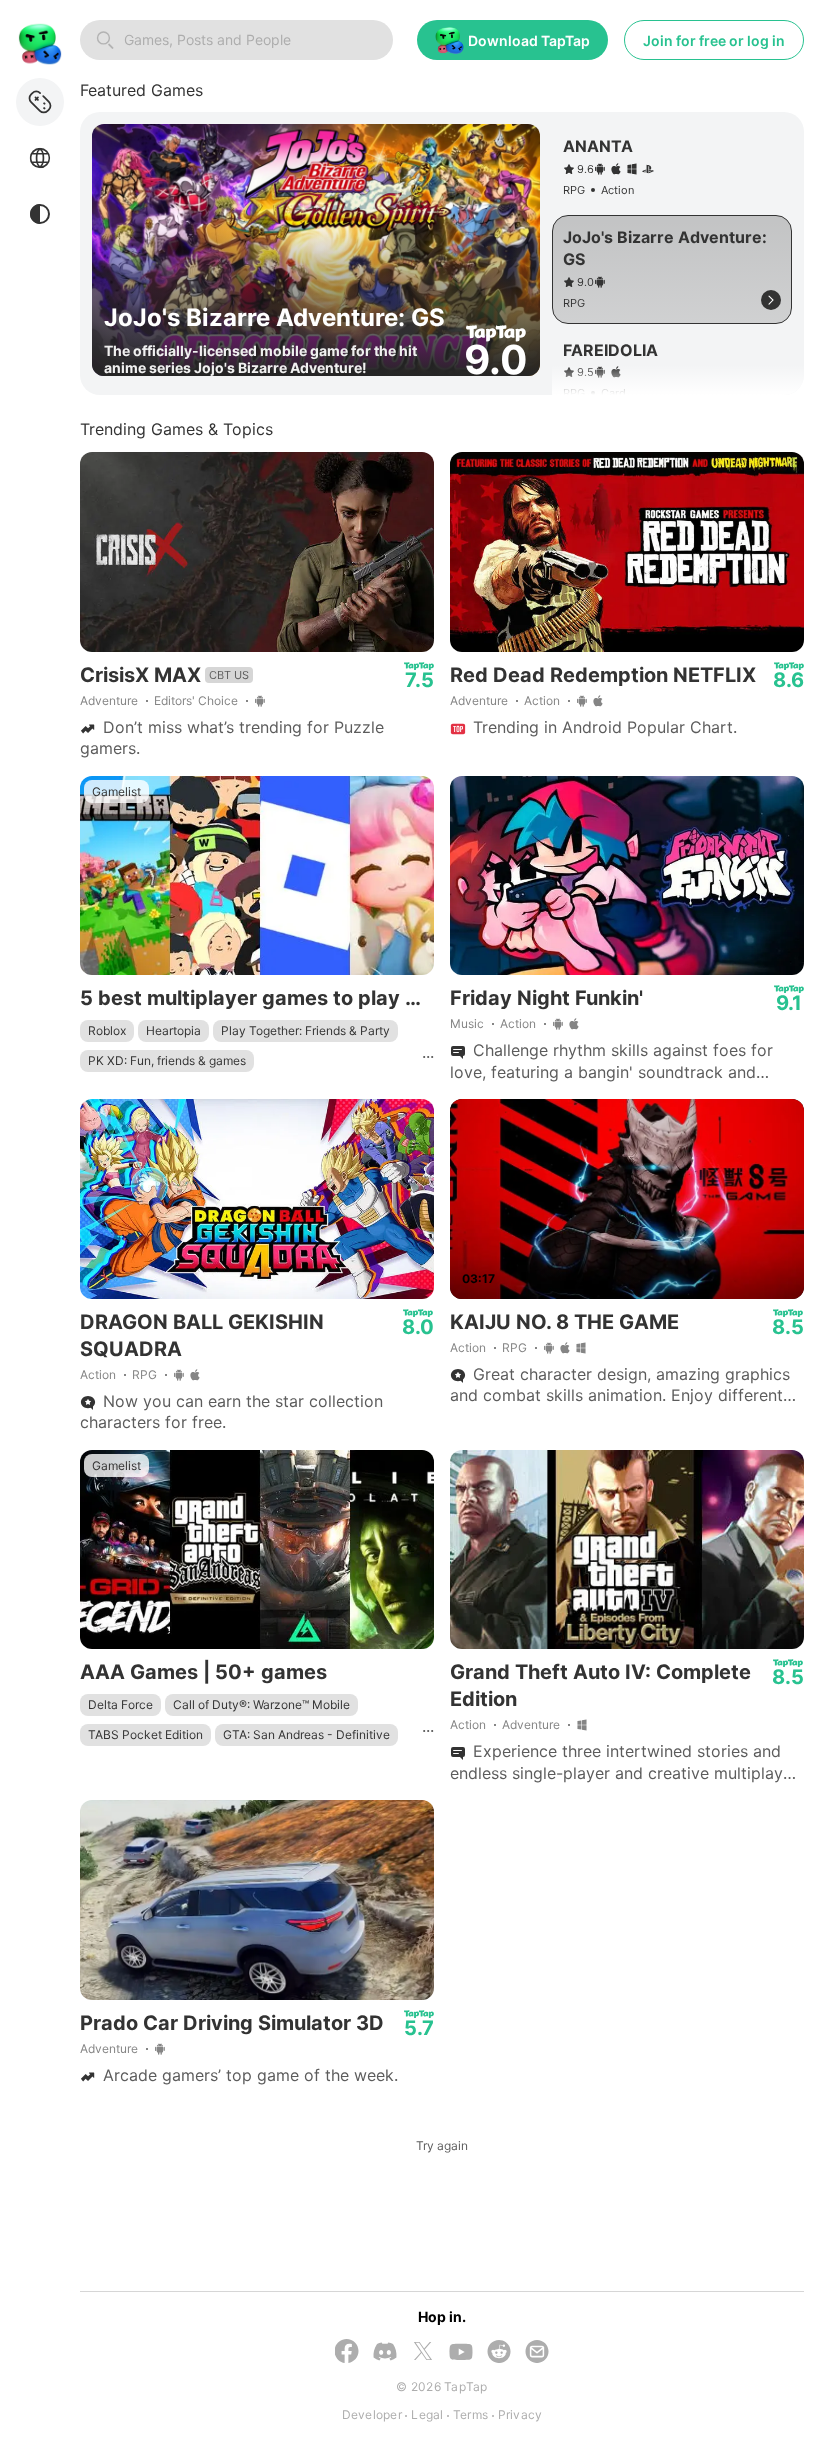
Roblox (107, 1030)
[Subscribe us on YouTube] (461, 2353)
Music (467, 1023)
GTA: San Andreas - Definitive (306, 1734)
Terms (470, 2414)
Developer (372, 2414)
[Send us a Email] (537, 2353)
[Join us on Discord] (385, 2353)
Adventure (109, 700)
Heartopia (173, 1030)
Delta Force (120, 1704)
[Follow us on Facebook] (347, 2353)
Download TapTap (529, 40)
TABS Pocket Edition (145, 1734)
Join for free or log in (714, 40)
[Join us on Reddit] (499, 2353)
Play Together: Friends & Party (305, 1030)
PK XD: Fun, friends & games (167, 1060)
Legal (427, 2414)
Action (542, 700)
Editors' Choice (196, 700)
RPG (144, 1374)
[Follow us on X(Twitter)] (423, 2353)
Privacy (520, 2414)
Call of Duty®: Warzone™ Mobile (261, 1704)
